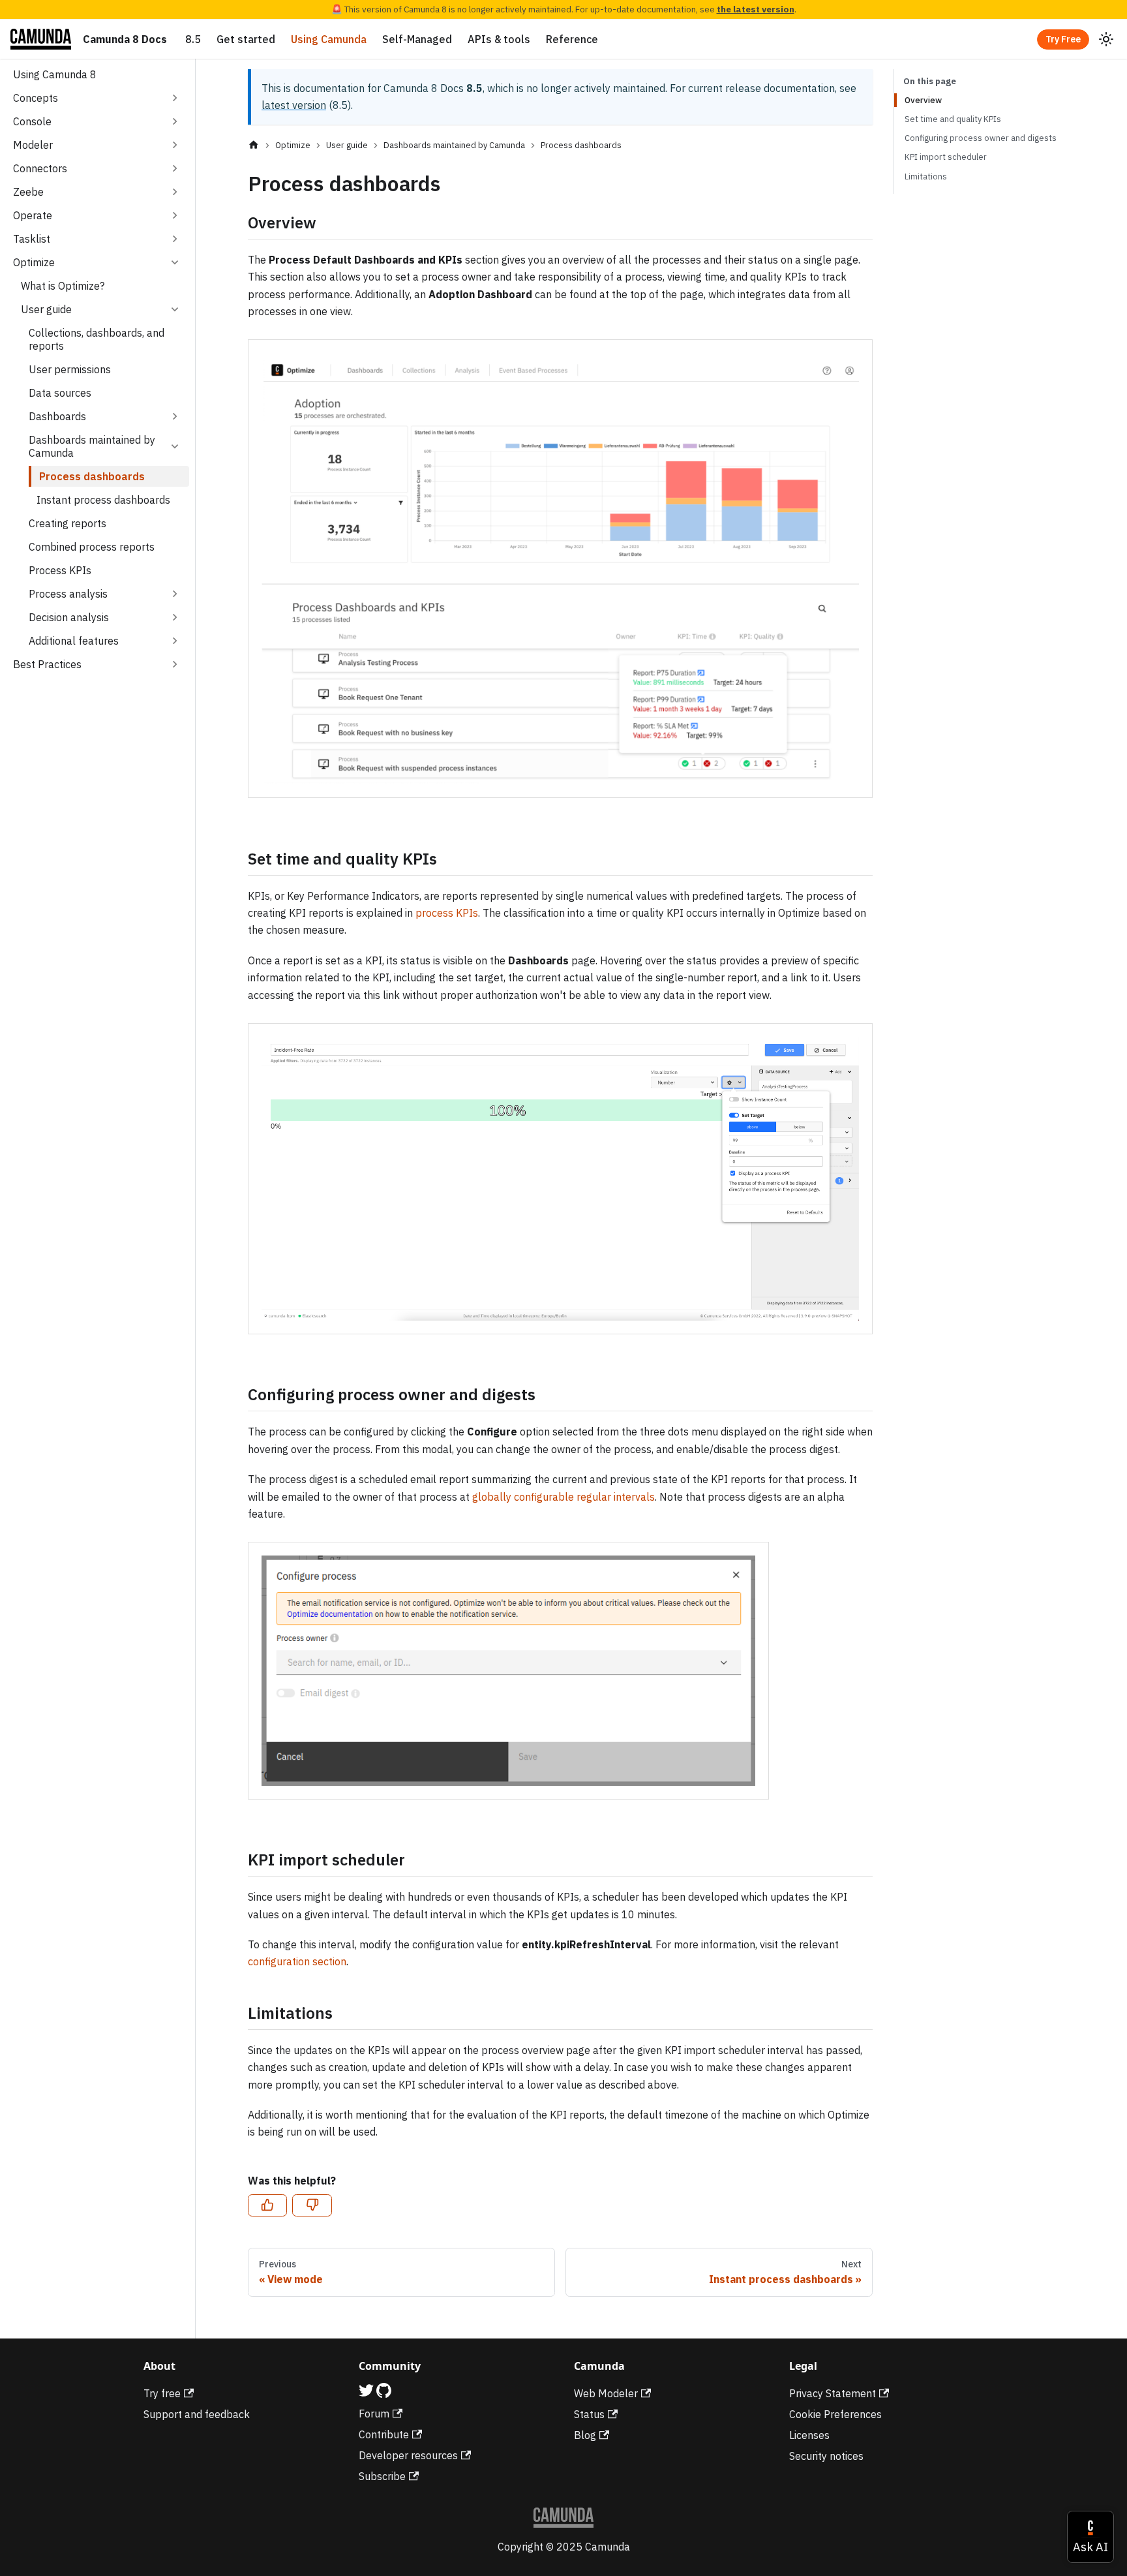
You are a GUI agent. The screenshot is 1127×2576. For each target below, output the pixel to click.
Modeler (33, 145)
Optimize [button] (34, 262)
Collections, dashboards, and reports (97, 339)
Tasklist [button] (32, 239)
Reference (572, 39)
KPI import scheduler (946, 157)
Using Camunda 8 (55, 74)
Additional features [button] (74, 641)
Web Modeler (606, 2393)
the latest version (756, 9)
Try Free (1063, 39)
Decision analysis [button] (69, 617)
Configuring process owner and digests (981, 138)
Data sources (60, 393)
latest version (294, 105)
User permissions (70, 369)
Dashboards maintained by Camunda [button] (92, 446)
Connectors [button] (40, 168)
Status (589, 2414)
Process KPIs (60, 570)
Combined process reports (92, 547)
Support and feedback (197, 2414)
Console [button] (32, 121)
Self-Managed (417, 39)
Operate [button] (33, 215)
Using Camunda (329, 39)
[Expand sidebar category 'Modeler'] (175, 145)
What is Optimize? (63, 286)
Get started (246, 39)
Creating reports (68, 523)
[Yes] (267, 2205)
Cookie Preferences (835, 2414)
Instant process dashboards (103, 500)
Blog (585, 2435)
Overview (923, 100)
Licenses (809, 2435)
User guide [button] (46, 309)
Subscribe (382, 2476)
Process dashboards (92, 476)
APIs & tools (499, 39)
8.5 (193, 39)
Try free (162, 2393)
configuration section (297, 1961)
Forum (374, 2414)
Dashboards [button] (57, 416)
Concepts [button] (36, 98)
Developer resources (408, 2455)
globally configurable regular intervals (563, 1497)
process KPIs (447, 913)
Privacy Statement (833, 2393)
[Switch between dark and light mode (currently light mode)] (1106, 39)
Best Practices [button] (47, 664)
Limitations (926, 176)
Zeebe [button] (28, 192)
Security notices (826, 2456)
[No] (312, 2205)
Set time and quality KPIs (953, 119)
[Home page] (254, 145)
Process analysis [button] (68, 594)
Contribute (384, 2434)
